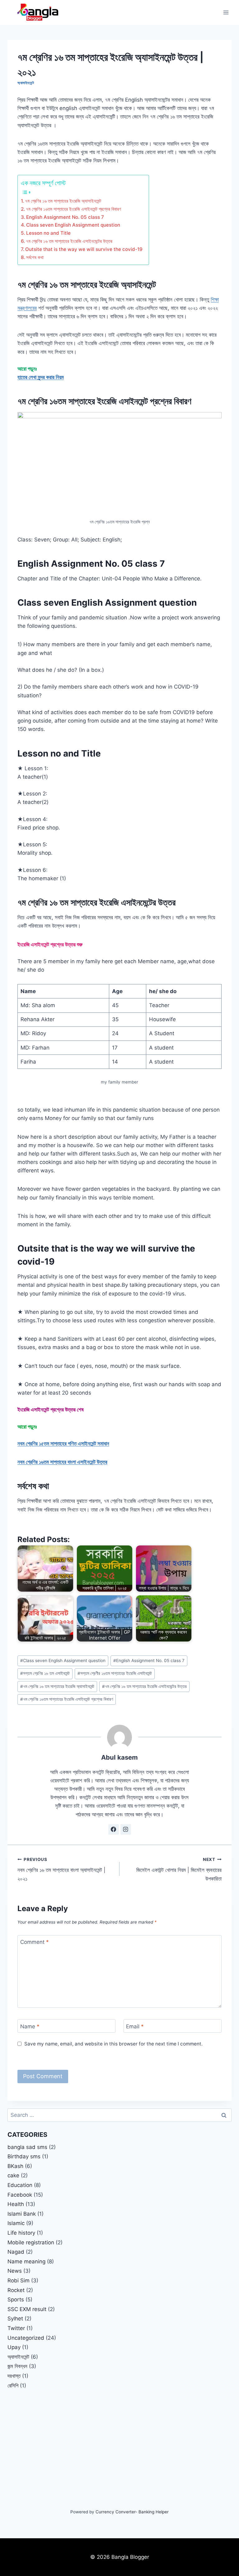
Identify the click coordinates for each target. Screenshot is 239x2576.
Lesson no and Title (48, 233)
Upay (14, 2347)
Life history (21, 2233)
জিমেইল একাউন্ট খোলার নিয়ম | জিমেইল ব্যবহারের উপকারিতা (179, 1869)
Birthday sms (24, 2156)
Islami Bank (22, 2214)
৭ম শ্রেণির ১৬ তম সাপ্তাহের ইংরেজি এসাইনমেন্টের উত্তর (69, 241)
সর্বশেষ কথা (35, 257)
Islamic (16, 2223)
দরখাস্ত (14, 2376)
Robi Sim (19, 2280)
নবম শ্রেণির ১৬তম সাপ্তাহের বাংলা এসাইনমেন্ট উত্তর (62, 1462)
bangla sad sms (27, 2147)
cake (13, 2175)
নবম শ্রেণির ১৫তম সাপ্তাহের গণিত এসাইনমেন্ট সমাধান (63, 1444)
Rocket (16, 2290)
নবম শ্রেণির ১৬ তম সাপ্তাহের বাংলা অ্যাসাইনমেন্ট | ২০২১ (61, 1869)
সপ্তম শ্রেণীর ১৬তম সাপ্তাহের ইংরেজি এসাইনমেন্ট (115, 1673)
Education (20, 2185)
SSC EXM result (27, 2309)
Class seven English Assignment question (73, 225)
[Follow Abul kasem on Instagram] (126, 1829)
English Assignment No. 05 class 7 (65, 217)
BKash (15, 2166)
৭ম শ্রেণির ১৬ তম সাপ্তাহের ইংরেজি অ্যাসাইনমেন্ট (63, 201)
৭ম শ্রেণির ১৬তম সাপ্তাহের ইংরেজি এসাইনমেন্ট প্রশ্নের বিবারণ (73, 209)
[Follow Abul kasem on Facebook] (114, 1829)
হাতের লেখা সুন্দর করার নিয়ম (41, 377)
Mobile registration (31, 2242)
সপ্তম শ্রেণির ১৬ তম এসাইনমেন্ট (45, 1673)
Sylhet (15, 2319)
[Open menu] (226, 12)
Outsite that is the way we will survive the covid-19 (84, 249)
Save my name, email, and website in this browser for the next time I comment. (113, 2044)
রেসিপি (13, 2386)
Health (16, 2204)
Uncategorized (26, 2338)
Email (135, 2026)
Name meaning (26, 2261)
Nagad (16, 2252)
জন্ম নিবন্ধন (17, 2366)
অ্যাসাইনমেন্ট (26, 83)
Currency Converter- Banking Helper (132, 2512)
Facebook (20, 2195)
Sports (16, 2300)
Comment (35, 1942)
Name (30, 2026)
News (15, 2271)
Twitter (16, 2328)
